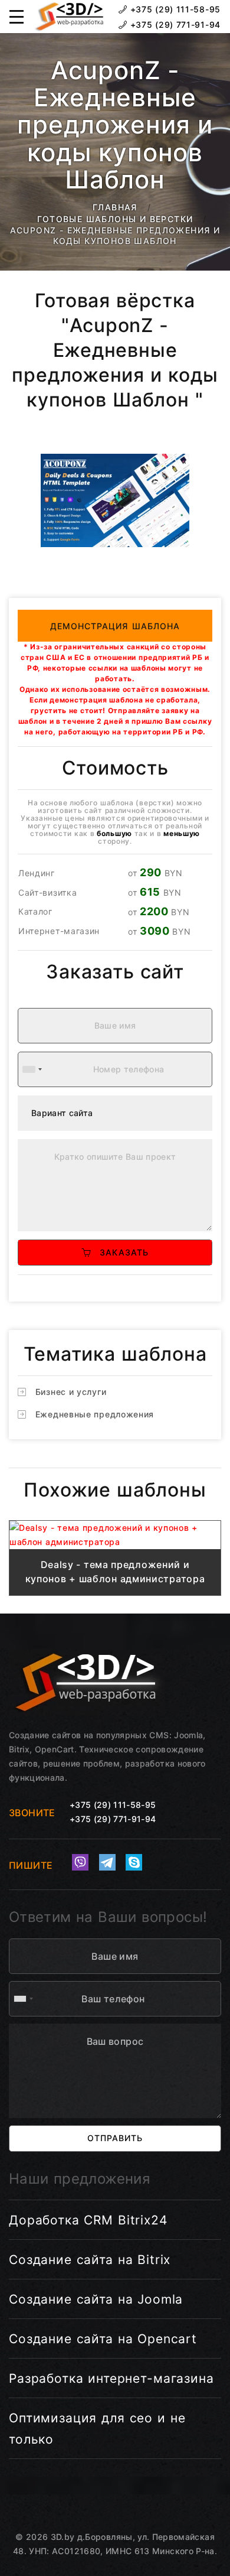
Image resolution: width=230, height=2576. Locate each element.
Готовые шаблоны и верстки (115, 219)
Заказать (120, 1252)
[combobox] (32, 1069)
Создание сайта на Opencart (103, 2339)
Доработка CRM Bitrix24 (88, 2220)
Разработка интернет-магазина (111, 2378)
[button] (17, 17)
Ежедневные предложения (95, 1414)
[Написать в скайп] (134, 1862)
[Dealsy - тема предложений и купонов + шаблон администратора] (115, 1535)
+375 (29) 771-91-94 (174, 25)
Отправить (115, 2138)
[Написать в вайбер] (80, 1862)
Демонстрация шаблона (115, 626)
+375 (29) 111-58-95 (174, 9)
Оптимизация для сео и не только (97, 2429)
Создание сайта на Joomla (96, 2299)
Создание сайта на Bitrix (90, 2260)
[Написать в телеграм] (107, 1862)
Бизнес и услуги (71, 1392)
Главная (115, 207)
